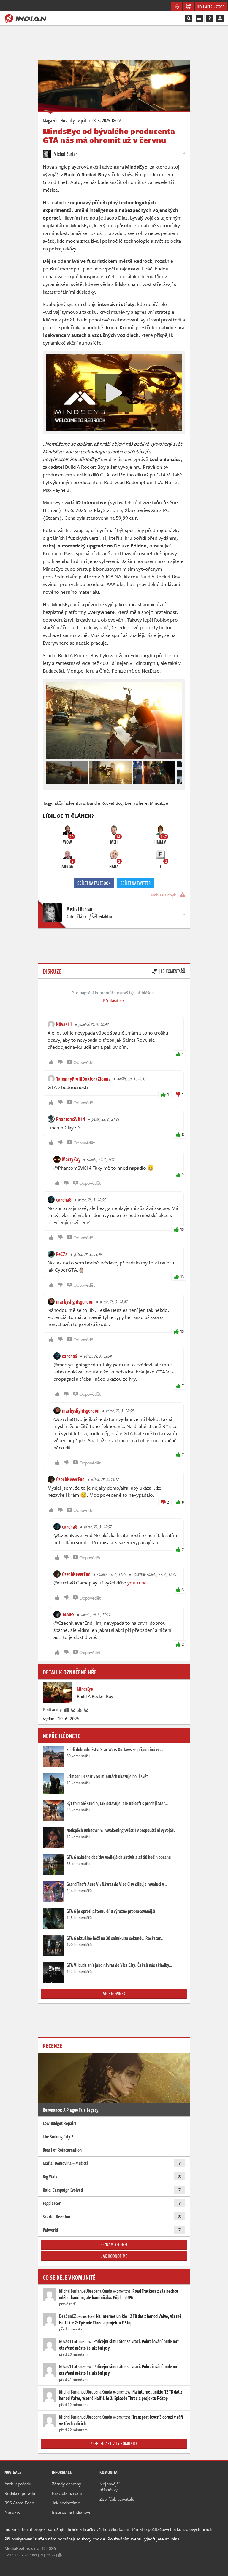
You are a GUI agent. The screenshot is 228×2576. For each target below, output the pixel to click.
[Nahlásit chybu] (60, 2555)
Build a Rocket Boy (105, 803)
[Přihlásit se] (220, 18)
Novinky (68, 120)
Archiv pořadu (18, 2484)
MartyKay (71, 1159)
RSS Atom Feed (19, 2503)
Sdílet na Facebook (94, 883)
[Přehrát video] (114, 393)
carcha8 (64, 1200)
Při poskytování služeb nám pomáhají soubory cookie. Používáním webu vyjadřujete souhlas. (92, 2539)
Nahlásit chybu (165, 895)
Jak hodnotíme (114, 2256)
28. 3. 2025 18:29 (99, 120)
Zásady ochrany (66, 2484)
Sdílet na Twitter (136, 883)
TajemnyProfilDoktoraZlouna (83, 1079)
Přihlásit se (113, 1000)
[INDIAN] (25, 18)
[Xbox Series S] (86, 1709)
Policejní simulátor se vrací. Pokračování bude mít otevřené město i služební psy (119, 2345)
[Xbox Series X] (73, 1709)
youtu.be (137, 1582)
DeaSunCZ (68, 2316)
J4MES (68, 1614)
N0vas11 (64, 1024)
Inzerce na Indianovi (71, 2512)
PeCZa (62, 1254)
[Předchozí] (50, 771)
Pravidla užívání (67, 2493)
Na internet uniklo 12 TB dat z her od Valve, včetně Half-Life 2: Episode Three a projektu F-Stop (120, 2319)
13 (182, 1277)
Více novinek (114, 1994)
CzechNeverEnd (70, 1479)
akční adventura (70, 803)
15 (182, 1229)
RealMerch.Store (211, 7)
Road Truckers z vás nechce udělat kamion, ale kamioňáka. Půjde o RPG (119, 2294)
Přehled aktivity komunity (114, 2444)
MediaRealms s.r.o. (22, 2548)
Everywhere (136, 803)
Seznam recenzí (114, 2244)
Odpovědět (84, 1062)
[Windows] (67, 1709)
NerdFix (12, 2512)
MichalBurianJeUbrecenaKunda (86, 2291)
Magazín (50, 120)
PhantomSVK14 (71, 1119)
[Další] (178, 771)
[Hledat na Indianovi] (189, 18)
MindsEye (159, 803)
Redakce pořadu (20, 2493)
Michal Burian (65, 154)
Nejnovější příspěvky (110, 2487)
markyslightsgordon (75, 1301)
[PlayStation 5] (80, 1709)
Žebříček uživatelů (117, 2499)
